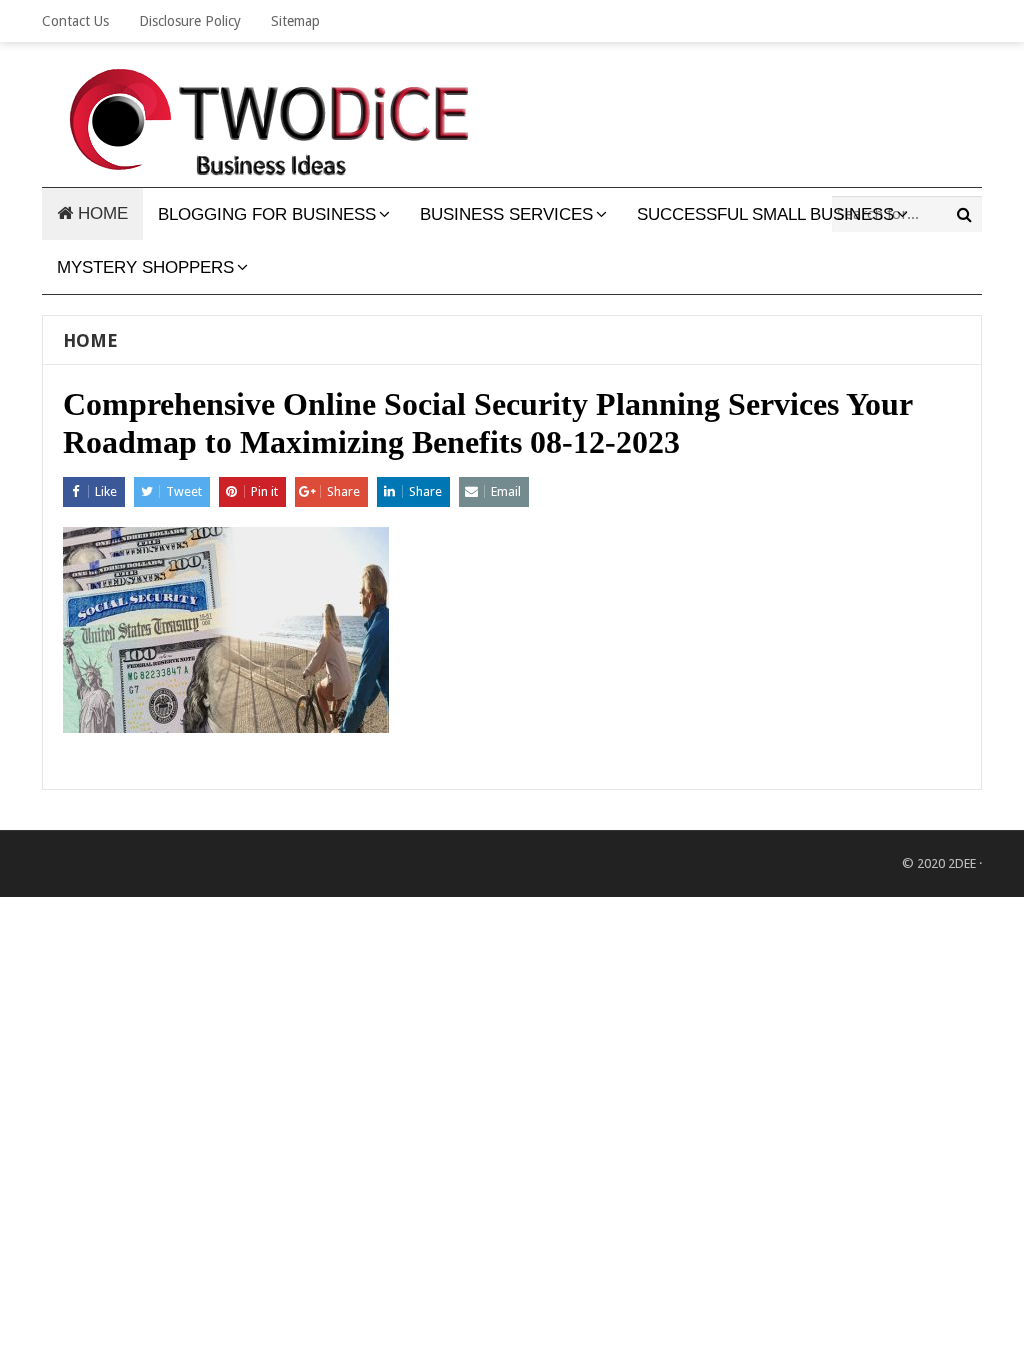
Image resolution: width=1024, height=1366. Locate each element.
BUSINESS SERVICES (506, 214)
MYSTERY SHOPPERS (145, 267)
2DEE (962, 863)
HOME (100, 213)
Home (90, 340)
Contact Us (75, 21)
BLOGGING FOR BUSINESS (267, 214)
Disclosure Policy (190, 21)
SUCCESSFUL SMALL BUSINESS (765, 214)
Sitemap (295, 21)
